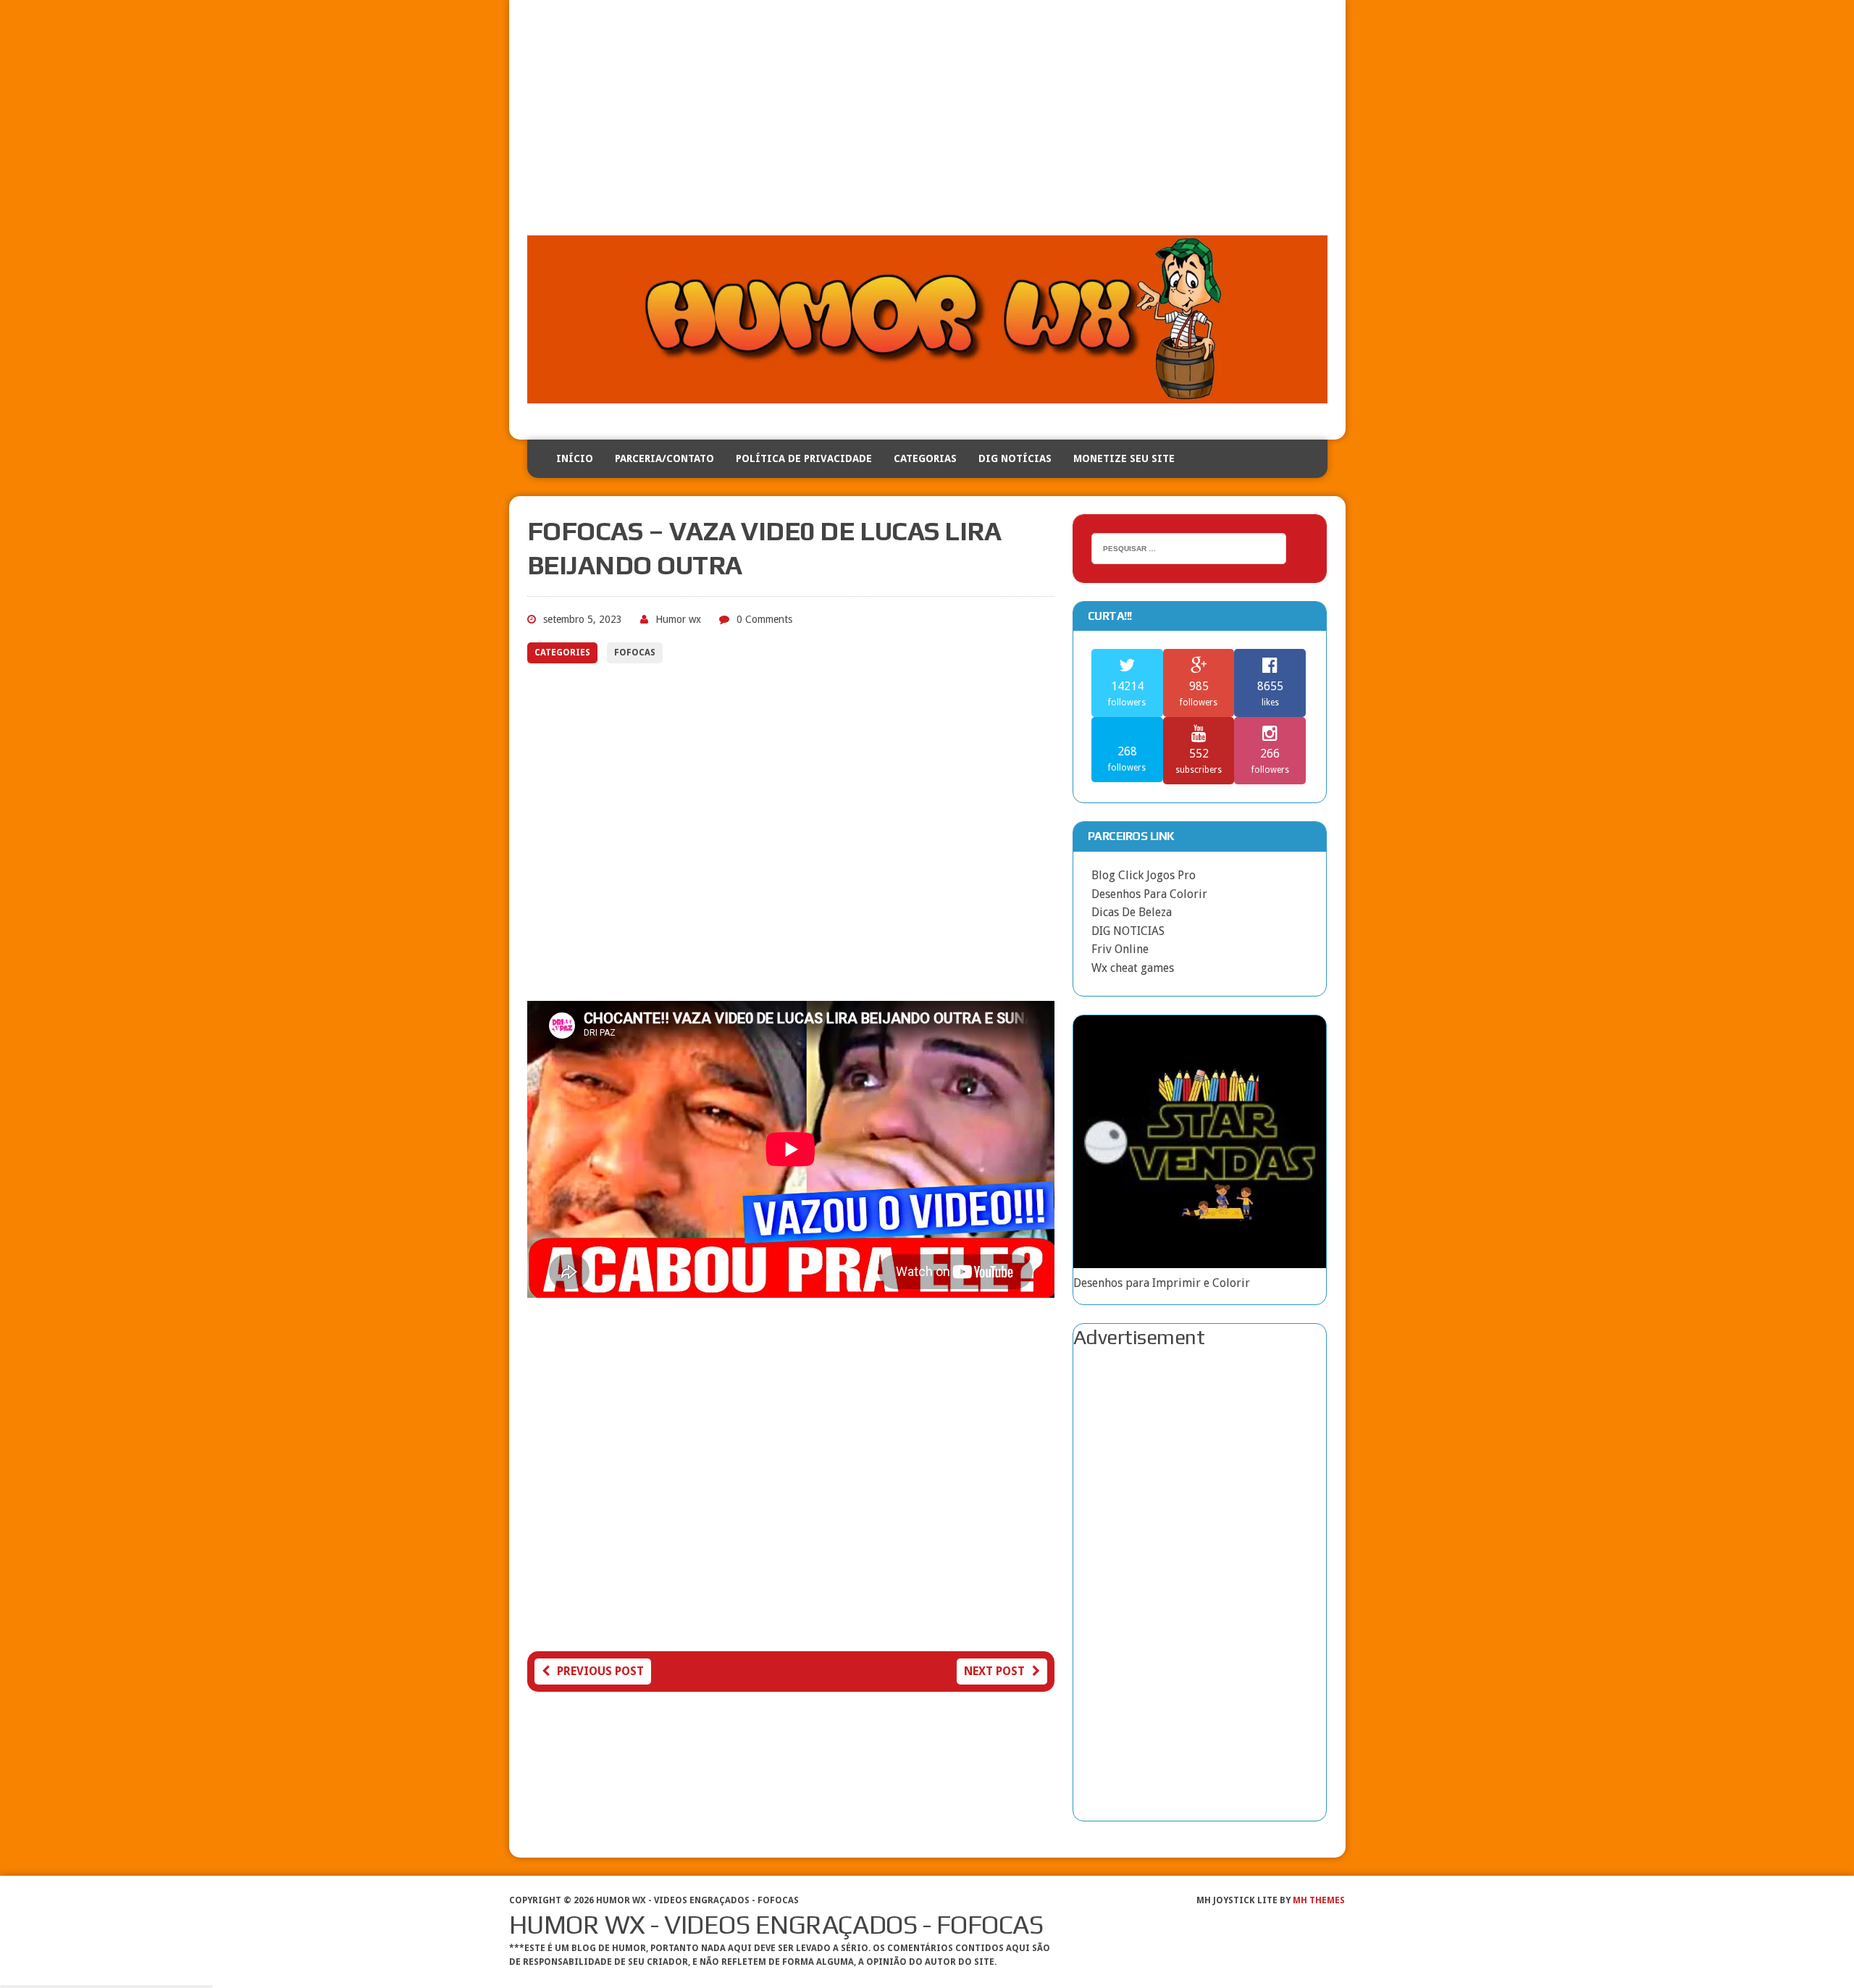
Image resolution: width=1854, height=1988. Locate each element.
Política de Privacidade (804, 458)
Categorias (925, 458)
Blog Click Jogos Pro (1144, 875)
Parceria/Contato (664, 458)
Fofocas (635, 653)
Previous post (600, 1671)
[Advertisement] (927, 127)
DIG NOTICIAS (1128, 931)
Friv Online (1120, 949)
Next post (994, 1671)
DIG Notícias (1015, 458)
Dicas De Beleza (1132, 912)
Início (575, 458)
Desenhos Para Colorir (1149, 894)
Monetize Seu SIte (1124, 458)
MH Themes (1319, 1900)
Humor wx (678, 619)
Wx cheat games (1133, 968)
